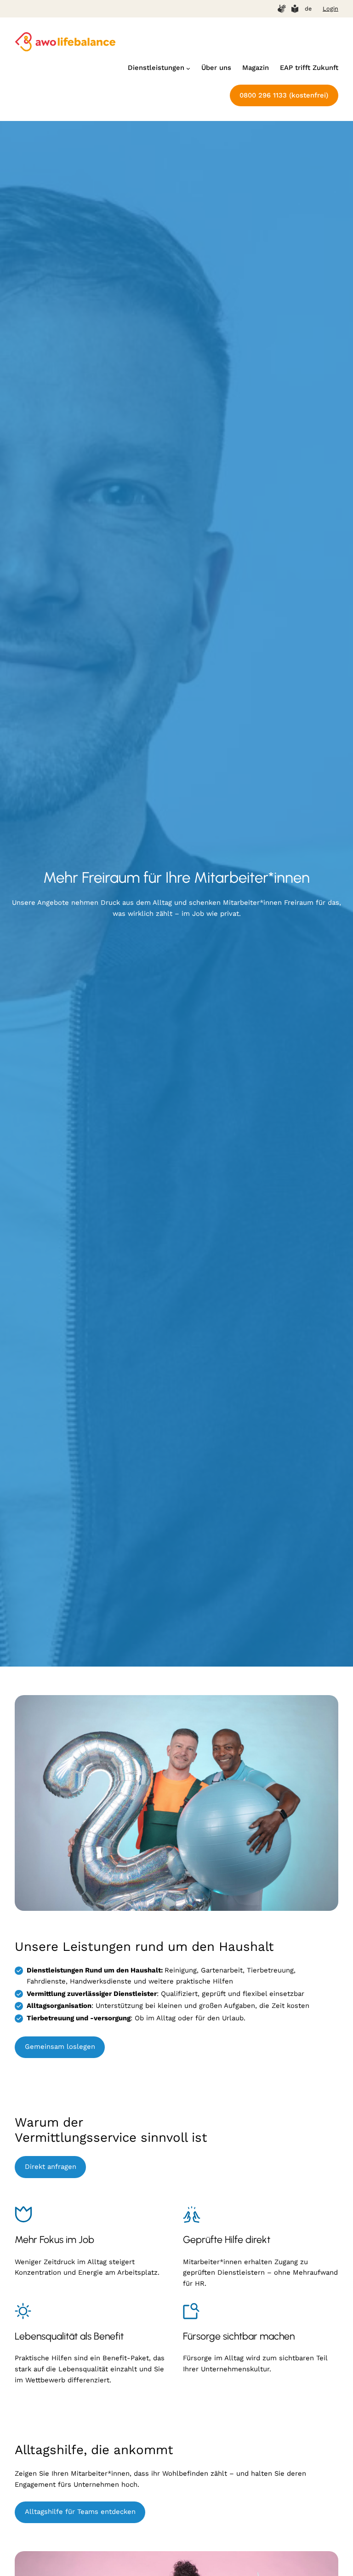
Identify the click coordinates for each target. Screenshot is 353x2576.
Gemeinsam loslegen (60, 2047)
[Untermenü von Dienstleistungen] (188, 68)
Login (330, 9)
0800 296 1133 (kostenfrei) (284, 95)
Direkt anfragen (51, 2167)
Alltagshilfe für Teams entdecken (80, 2512)
